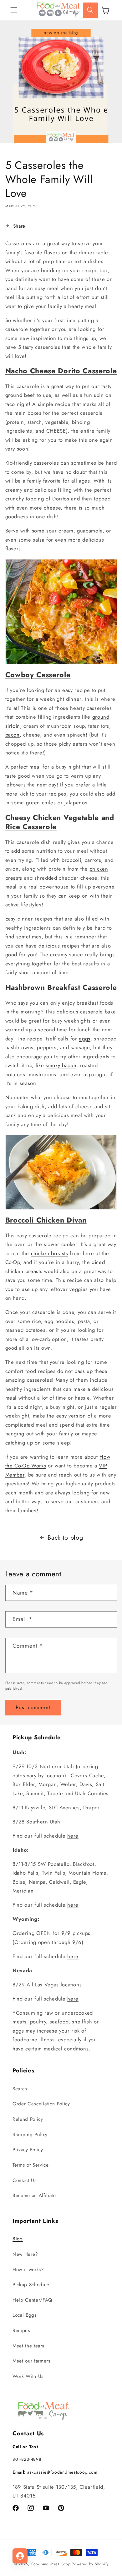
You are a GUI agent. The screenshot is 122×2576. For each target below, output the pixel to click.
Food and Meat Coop (51, 2564)
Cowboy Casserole (38, 675)
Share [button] (19, 226)
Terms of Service (31, 2165)
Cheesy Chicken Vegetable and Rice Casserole (60, 822)
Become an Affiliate (34, 2195)
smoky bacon (61, 1065)
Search (20, 2089)
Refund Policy (28, 2119)
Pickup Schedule (31, 2285)
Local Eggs (25, 2315)
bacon (13, 735)
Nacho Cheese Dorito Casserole (61, 371)
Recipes (21, 2330)
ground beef (20, 395)
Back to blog (65, 1537)
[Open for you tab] (20, 2556)
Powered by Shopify (90, 2564)
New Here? (25, 2254)
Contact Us (25, 2180)
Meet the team (28, 2346)
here (73, 1836)
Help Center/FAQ (32, 2300)
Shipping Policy (30, 2135)
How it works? (28, 2270)
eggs (85, 1039)
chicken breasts (50, 1253)
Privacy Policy (28, 2150)
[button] (14, 10)
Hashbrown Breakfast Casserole (61, 987)
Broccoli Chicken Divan (46, 1220)
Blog (18, 2239)
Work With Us (28, 2376)
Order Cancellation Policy (41, 2104)
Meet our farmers (31, 2361)
